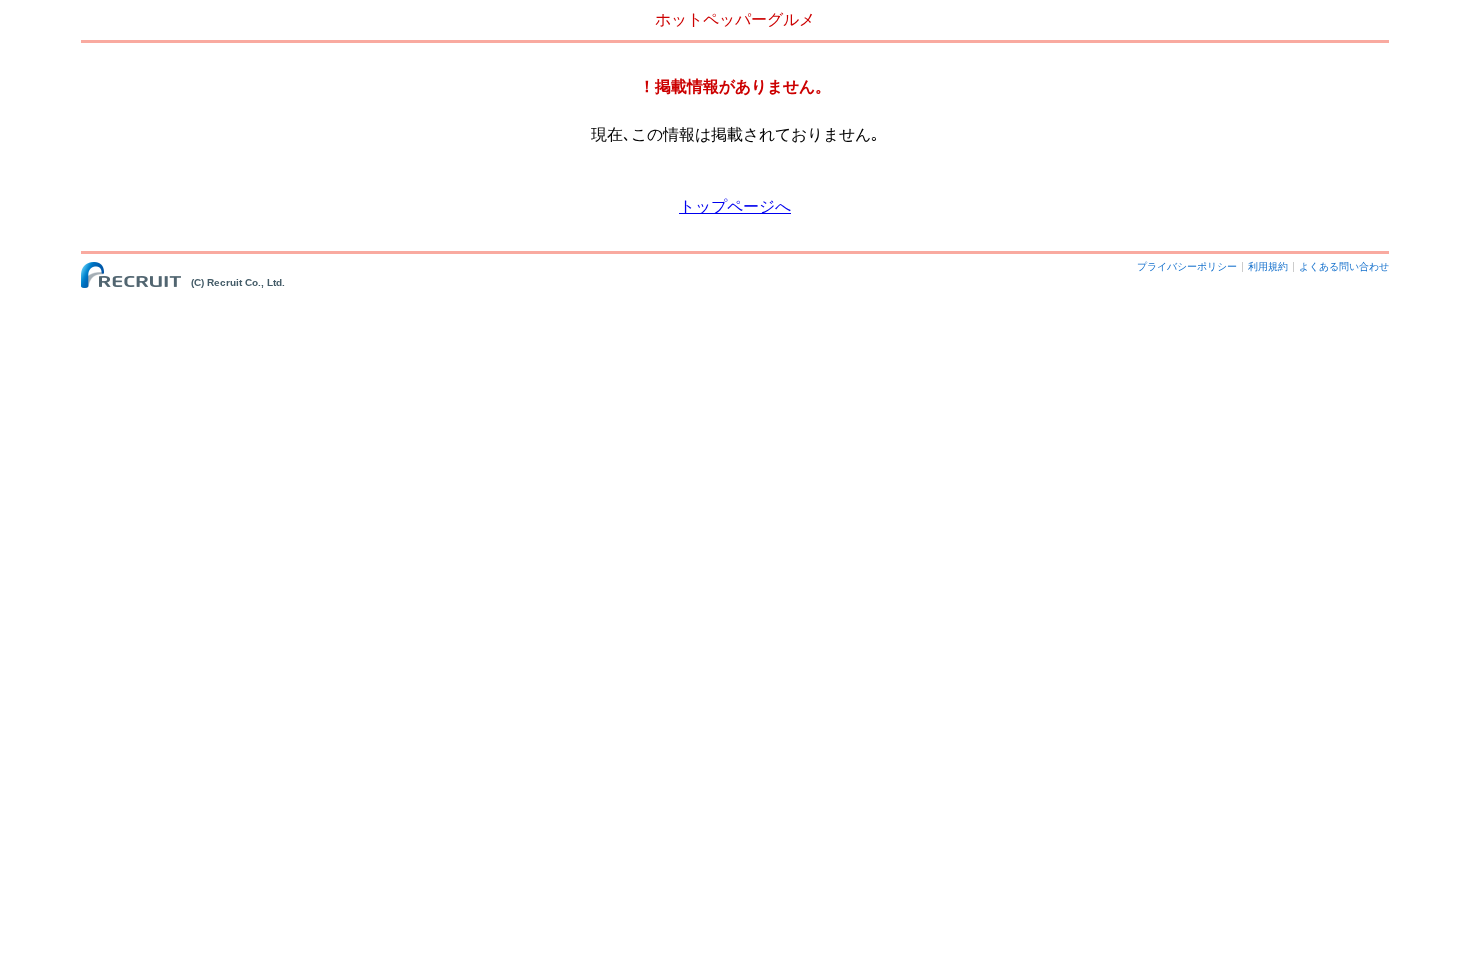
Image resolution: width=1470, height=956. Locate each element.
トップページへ (735, 206)
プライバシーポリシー (1187, 266)
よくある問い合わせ (1344, 266)
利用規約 (1268, 266)
